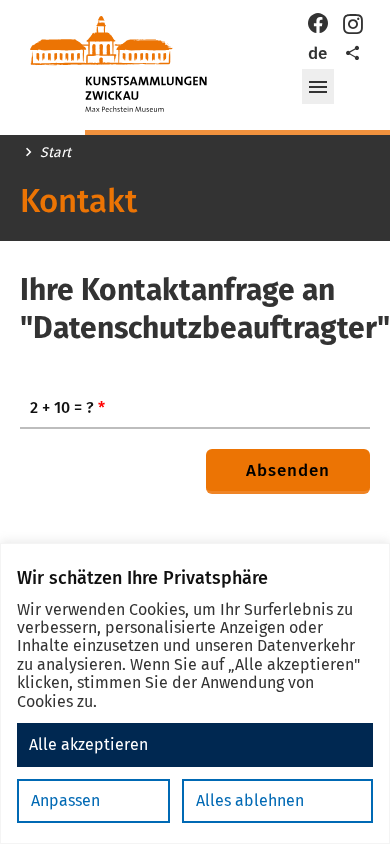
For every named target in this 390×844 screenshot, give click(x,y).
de (317, 53)
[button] (318, 87)
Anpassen (65, 800)
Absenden (288, 470)
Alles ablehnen (250, 800)
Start (55, 153)
